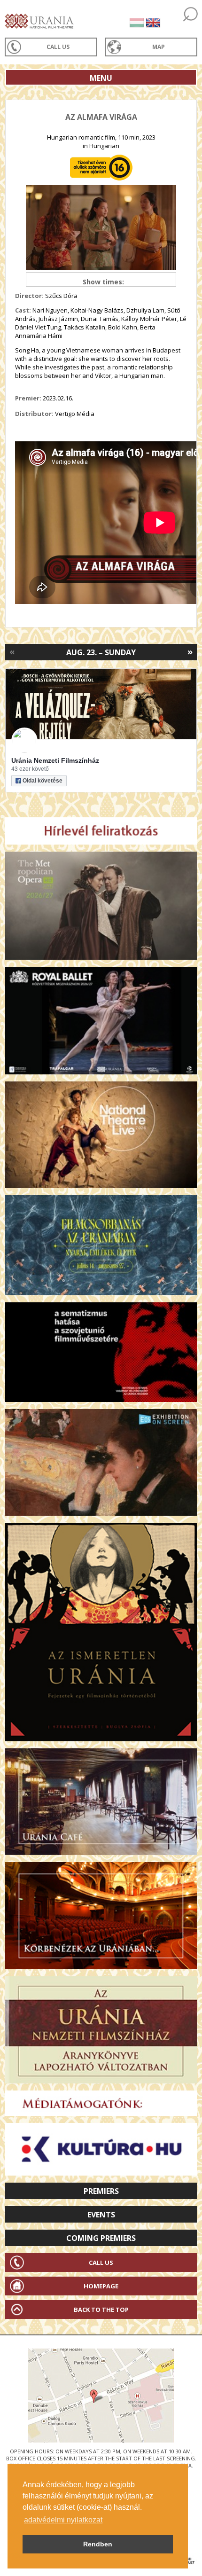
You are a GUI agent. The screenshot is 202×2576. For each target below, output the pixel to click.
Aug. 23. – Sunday (101, 652)
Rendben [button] (98, 2544)
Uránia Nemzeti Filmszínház (55, 760)
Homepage (101, 2286)
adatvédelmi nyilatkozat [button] (63, 2520)
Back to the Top (101, 2310)
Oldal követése (43, 781)
